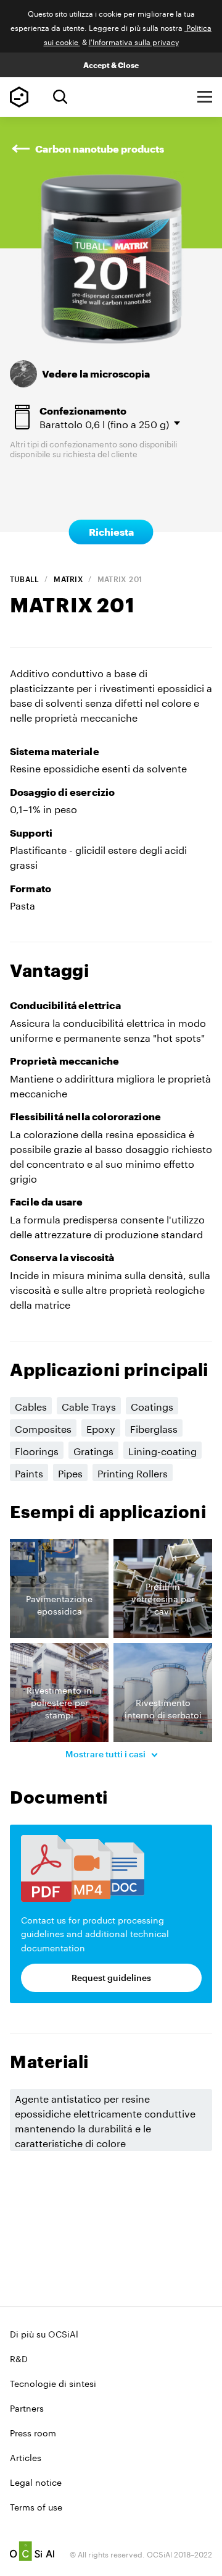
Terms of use (36, 2506)
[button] (59, 1589)
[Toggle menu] (205, 97)
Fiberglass (154, 1428)
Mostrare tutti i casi (106, 1754)
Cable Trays (89, 1405)
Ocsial (32, 2551)
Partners (27, 2407)
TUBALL (24, 579)
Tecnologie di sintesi (53, 2383)
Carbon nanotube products (100, 149)
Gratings (93, 1450)
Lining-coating (162, 1450)
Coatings (152, 1405)
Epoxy (101, 1428)
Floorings (37, 1450)
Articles (26, 2457)
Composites (43, 1428)
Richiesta (111, 532)
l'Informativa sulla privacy (134, 41)
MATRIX (68, 579)
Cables (31, 1405)
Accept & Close (111, 65)
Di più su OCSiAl (44, 2333)
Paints (29, 1472)
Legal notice (36, 2481)
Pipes (70, 1472)
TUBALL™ (19, 97)
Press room (33, 2432)
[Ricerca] (60, 97)
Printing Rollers (133, 1472)
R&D (19, 2358)
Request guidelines (111, 1978)
